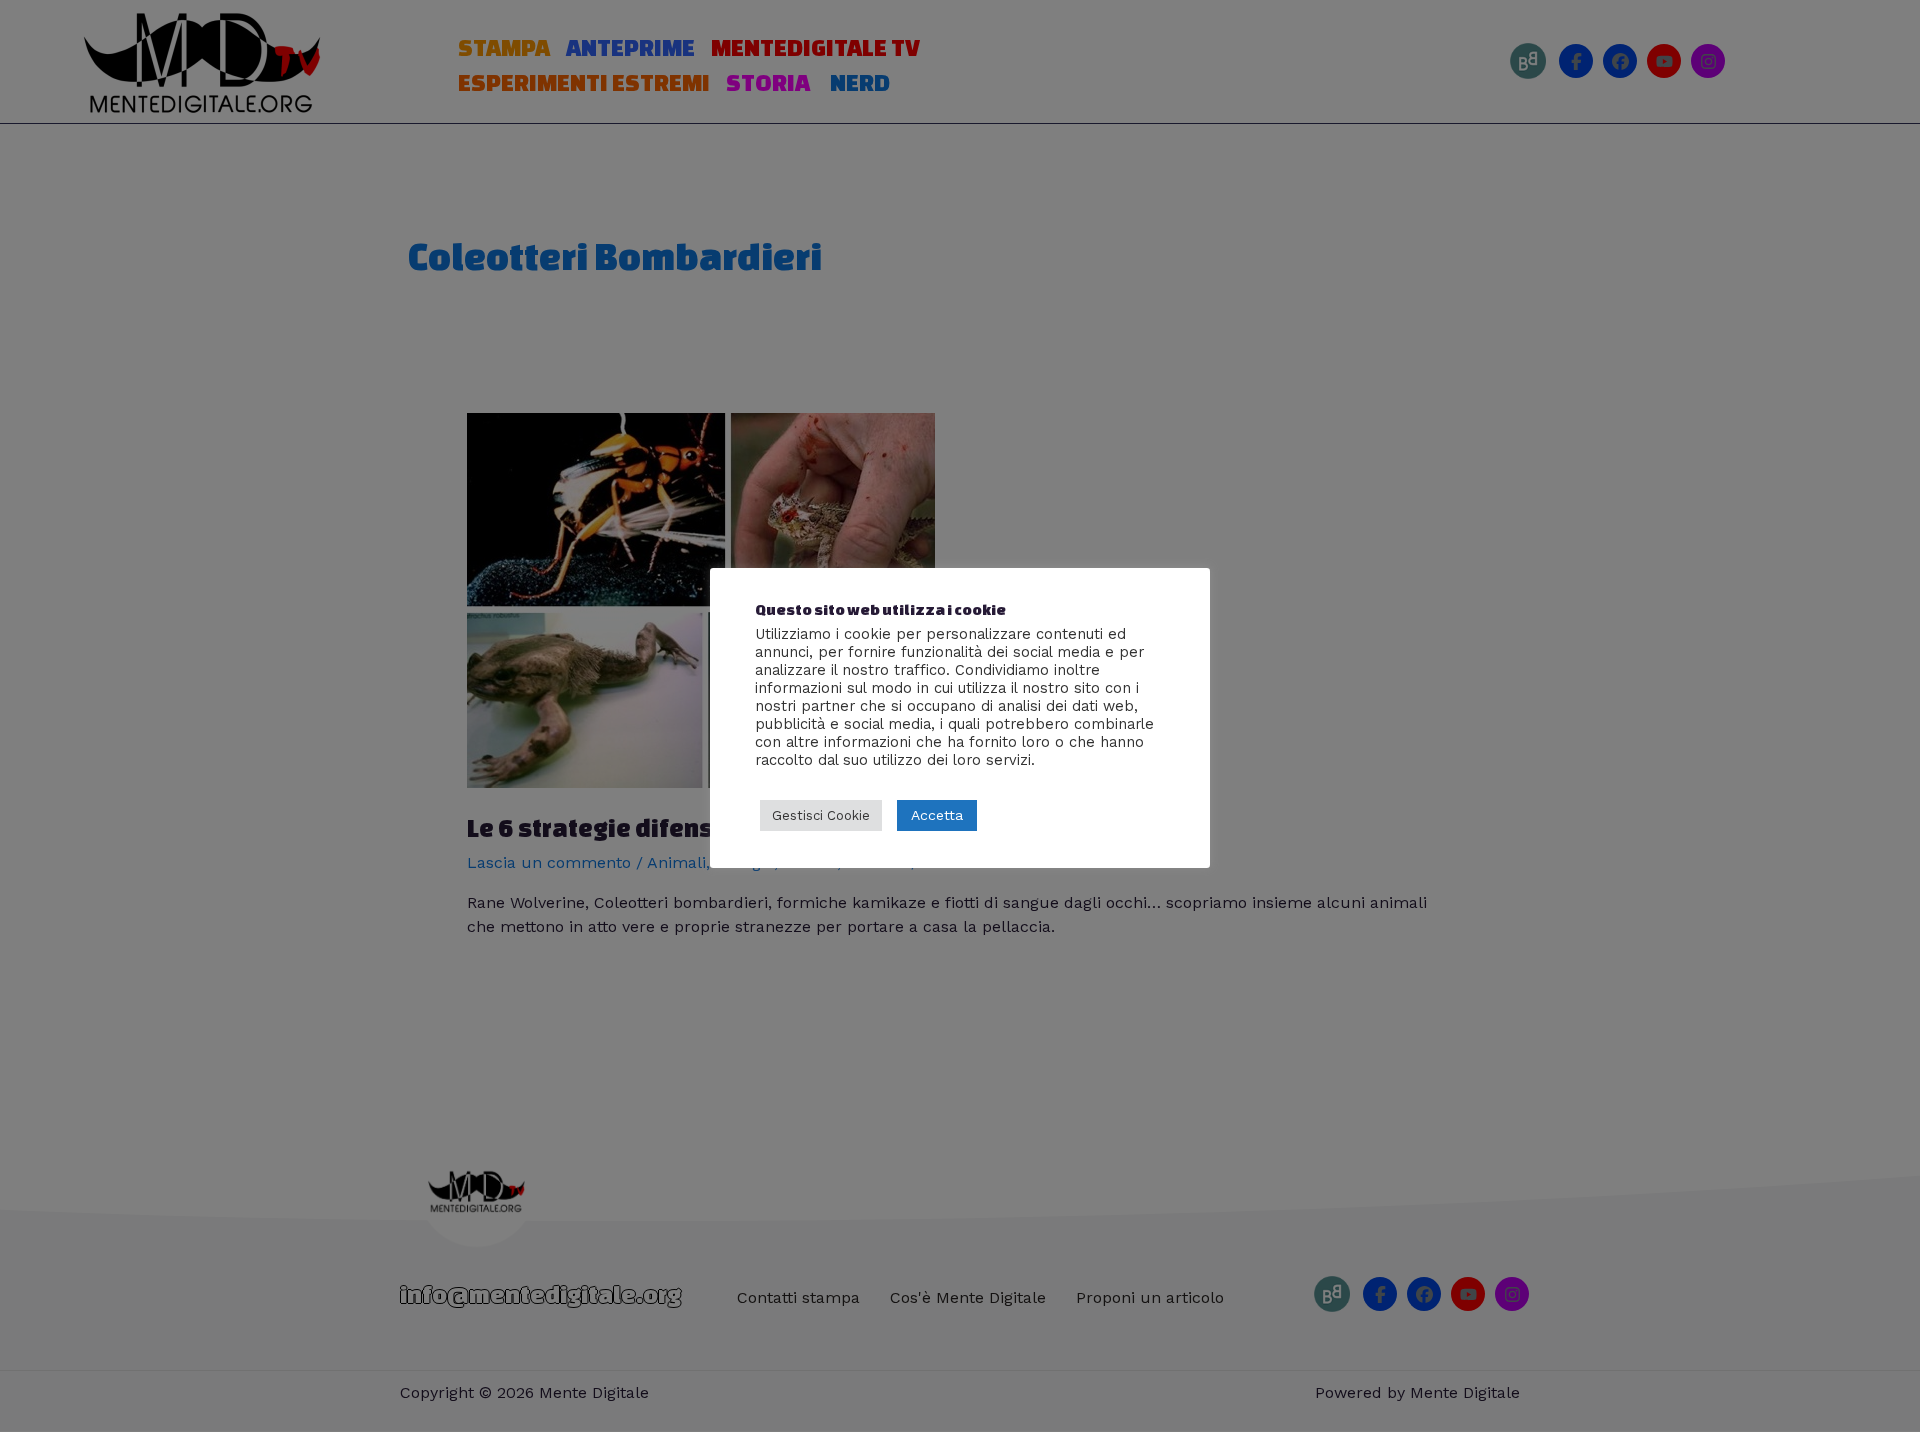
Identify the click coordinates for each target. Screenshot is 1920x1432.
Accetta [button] (937, 815)
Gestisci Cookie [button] (821, 815)
